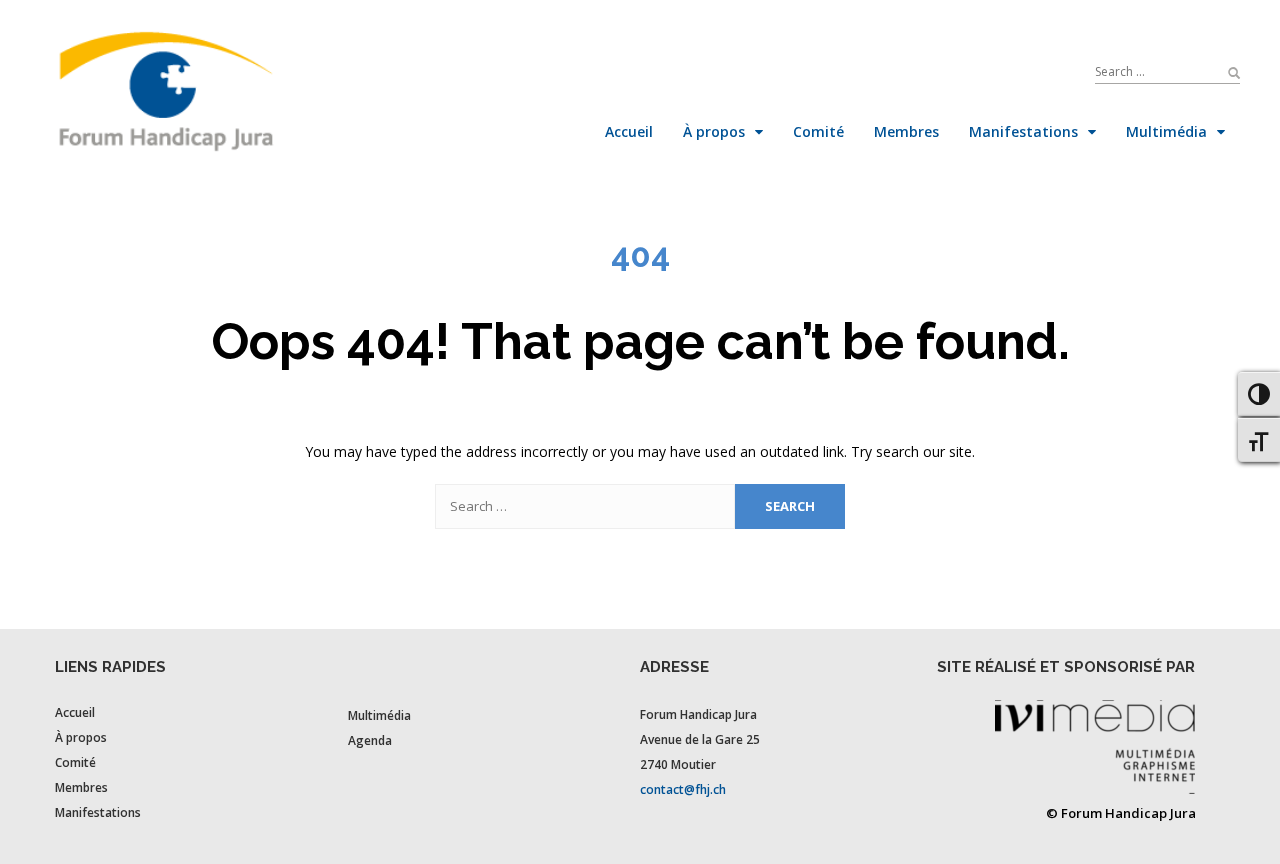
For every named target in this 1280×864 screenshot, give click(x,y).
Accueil (75, 712)
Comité (75, 762)
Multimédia (379, 715)
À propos (81, 737)
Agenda (370, 740)
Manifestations (98, 812)
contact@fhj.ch (683, 789)
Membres (81, 787)
